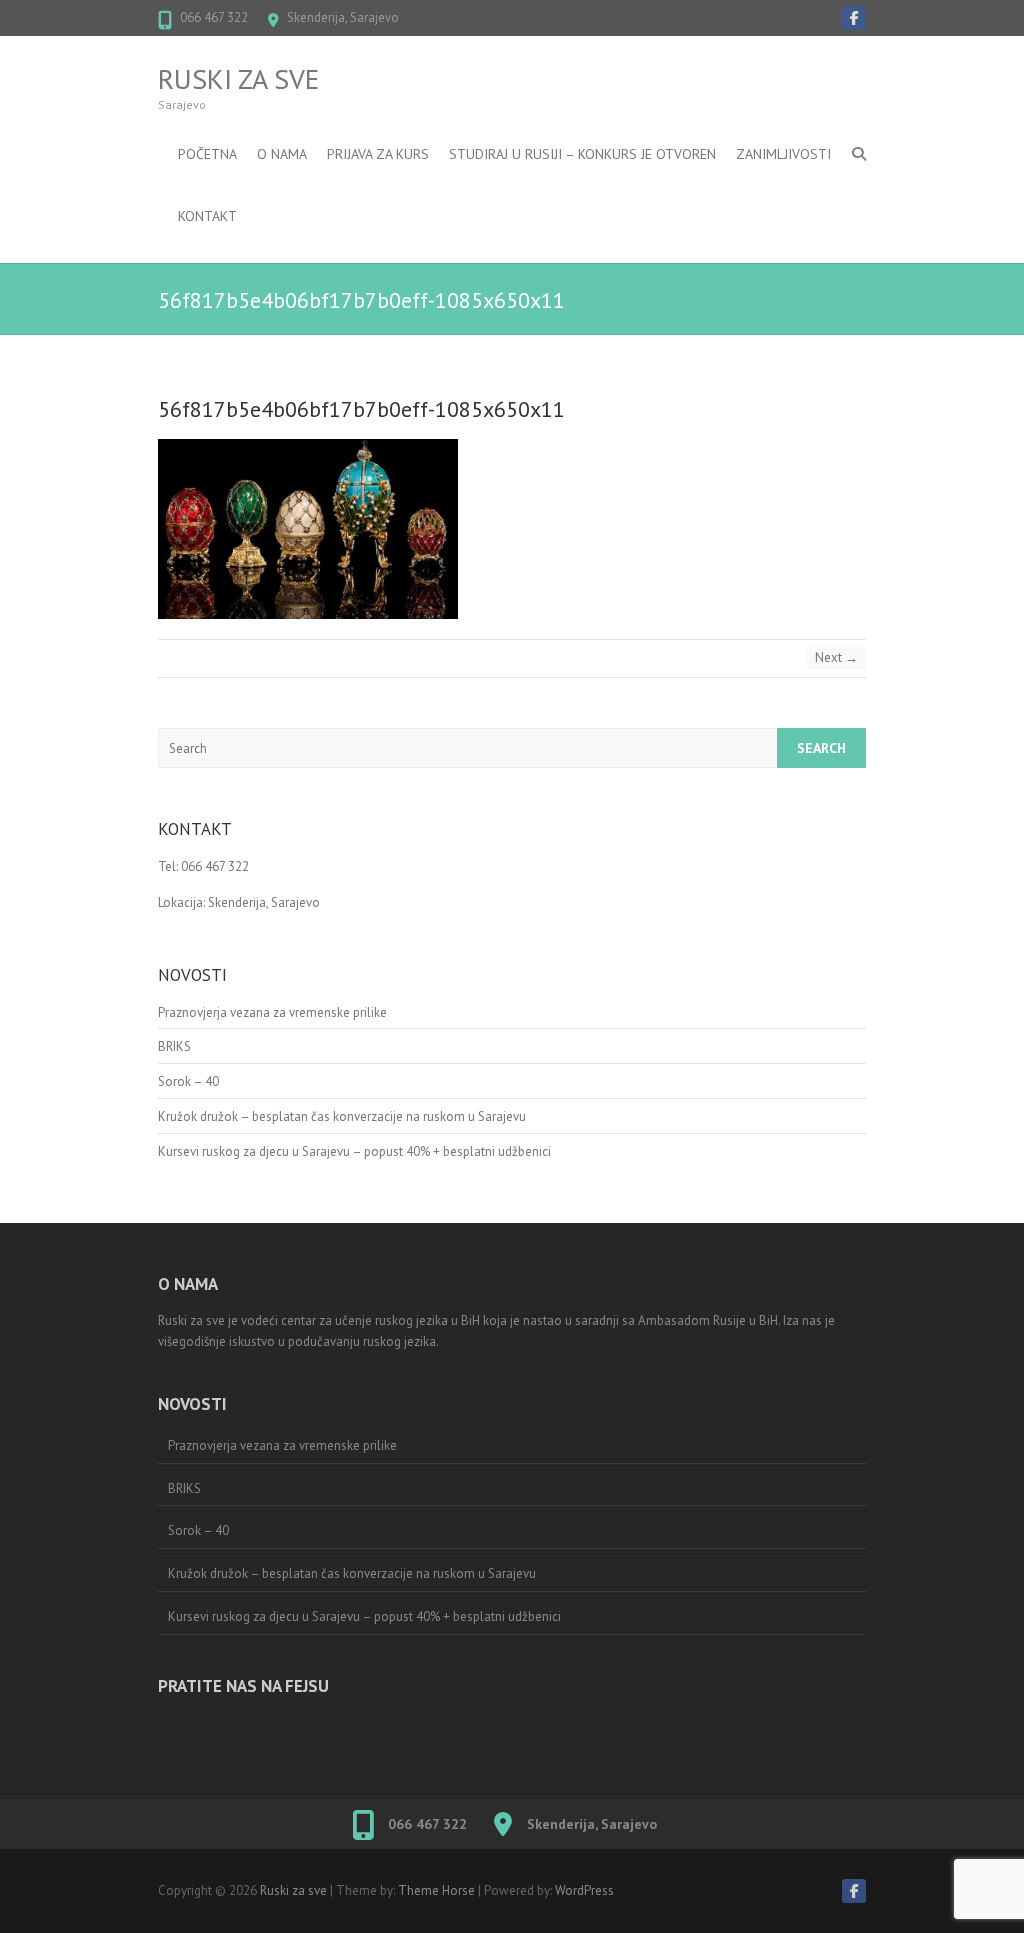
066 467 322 (214, 17)
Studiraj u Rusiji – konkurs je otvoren (582, 154)
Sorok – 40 (188, 1081)
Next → (836, 657)
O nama (282, 154)
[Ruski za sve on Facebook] (854, 18)
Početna (207, 154)
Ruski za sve (238, 79)
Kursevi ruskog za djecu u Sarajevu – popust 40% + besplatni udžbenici (354, 1151)
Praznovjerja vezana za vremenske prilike (272, 1012)
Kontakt (207, 216)
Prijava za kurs (378, 154)
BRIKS (174, 1046)
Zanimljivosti (783, 154)
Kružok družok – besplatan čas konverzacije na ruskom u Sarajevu (342, 1116)
